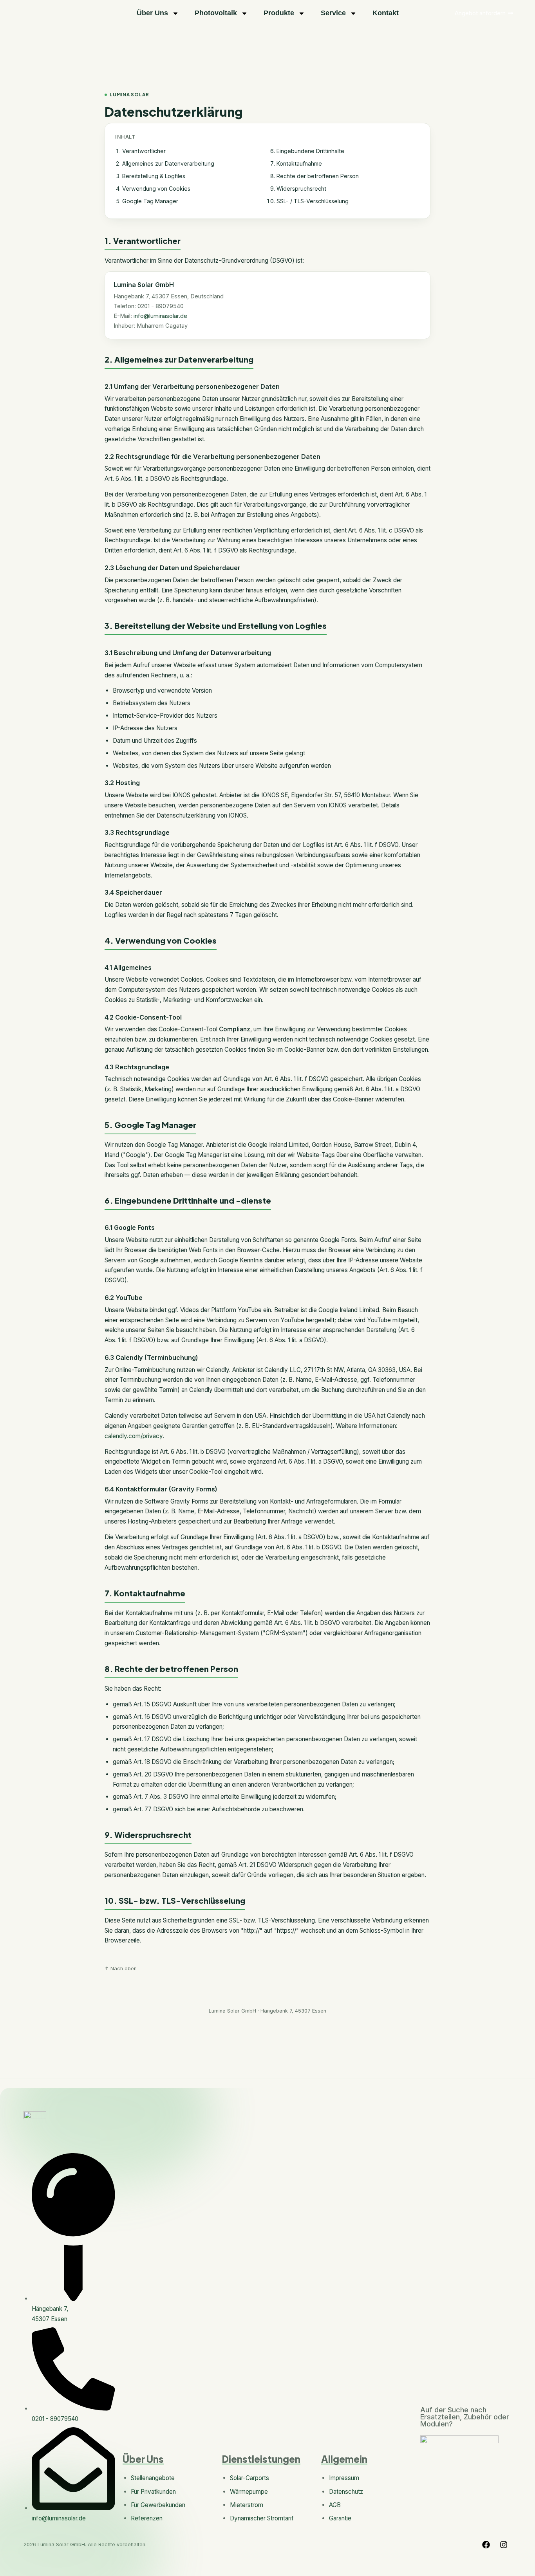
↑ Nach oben (121, 1969)
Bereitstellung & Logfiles (154, 176)
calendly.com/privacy (134, 1436)
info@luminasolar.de (160, 316)
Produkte (279, 13)
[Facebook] (486, 2545)
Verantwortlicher (144, 151)
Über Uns (152, 13)
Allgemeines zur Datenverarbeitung (168, 163)
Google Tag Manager (150, 201)
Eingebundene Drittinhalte (310, 151)
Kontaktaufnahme (299, 163)
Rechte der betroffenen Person (318, 176)
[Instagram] (504, 2545)
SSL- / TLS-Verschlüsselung (313, 201)
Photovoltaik (216, 13)
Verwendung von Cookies (156, 189)
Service (333, 13)
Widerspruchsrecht (301, 189)
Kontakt (386, 13)
